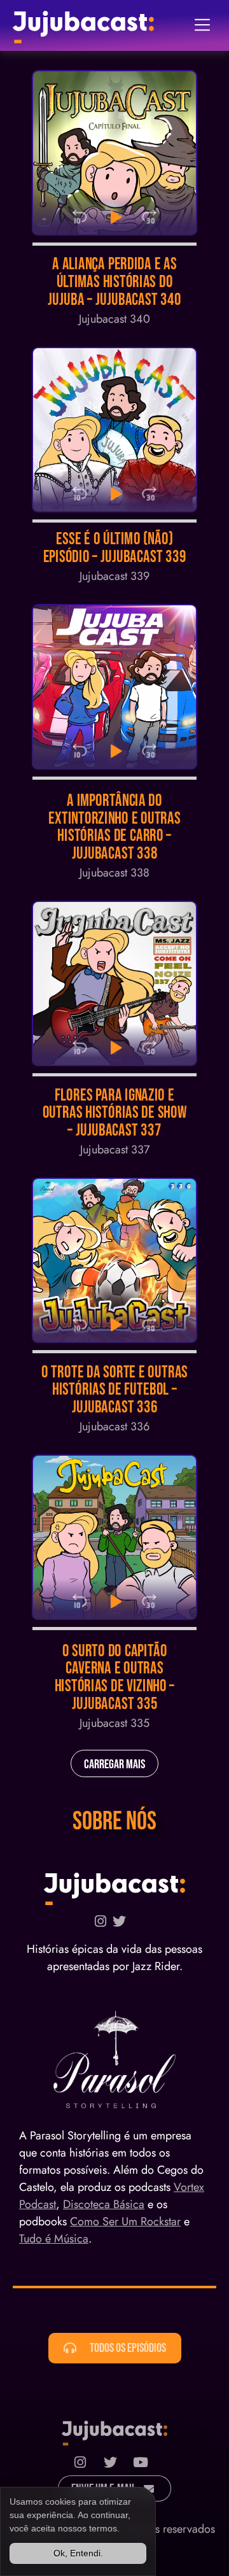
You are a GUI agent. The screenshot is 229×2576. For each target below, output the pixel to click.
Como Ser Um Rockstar (125, 2221)
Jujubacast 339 (114, 576)
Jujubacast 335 (114, 1723)
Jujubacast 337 (115, 1150)
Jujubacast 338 (114, 873)
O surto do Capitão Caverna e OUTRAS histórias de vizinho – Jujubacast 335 (115, 1678)
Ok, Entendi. (78, 2553)
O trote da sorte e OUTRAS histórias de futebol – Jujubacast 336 (114, 1390)
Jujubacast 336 (114, 1426)
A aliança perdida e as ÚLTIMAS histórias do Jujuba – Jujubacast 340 (114, 282)
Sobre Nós (114, 1822)
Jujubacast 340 (114, 319)
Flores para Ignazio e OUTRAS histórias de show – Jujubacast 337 (115, 1113)
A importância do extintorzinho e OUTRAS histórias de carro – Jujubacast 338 (114, 827)
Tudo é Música (54, 2239)
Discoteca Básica (104, 2204)
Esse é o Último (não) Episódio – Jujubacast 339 (115, 548)
